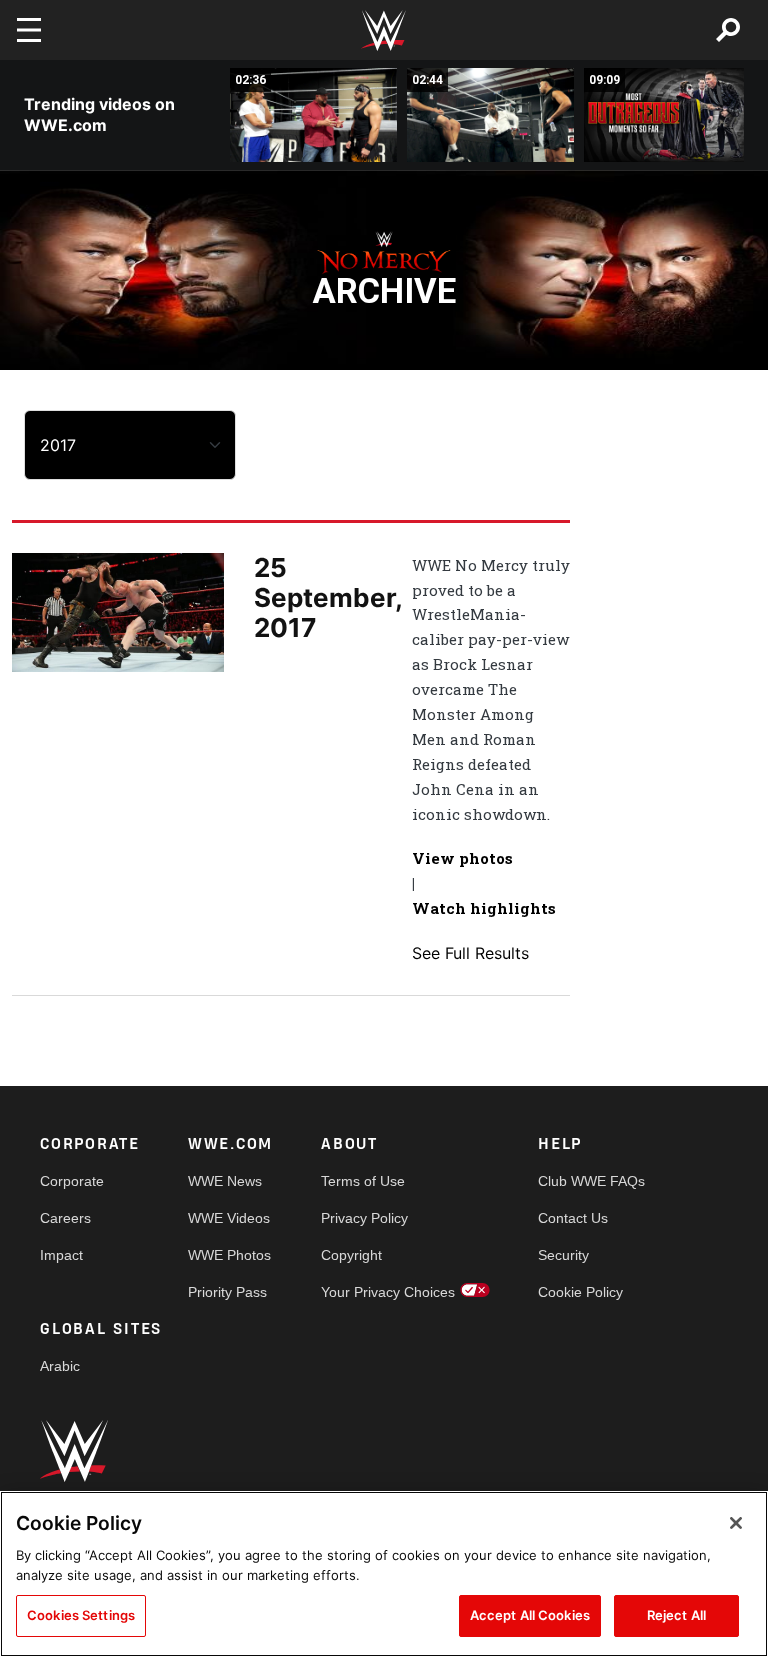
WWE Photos (229, 1255)
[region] (384, 1574)
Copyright (351, 1255)
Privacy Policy (364, 1218)
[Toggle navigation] (29, 30)
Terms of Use (363, 1181)
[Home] (384, 30)
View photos (462, 858)
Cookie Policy (580, 1292)
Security (563, 1255)
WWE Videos (229, 1218)
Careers (65, 1218)
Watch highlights (484, 908)
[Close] (736, 1523)
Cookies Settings (81, 1615)
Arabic (60, 1366)
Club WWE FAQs (591, 1181)
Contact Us (573, 1218)
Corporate (72, 1181)
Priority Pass (227, 1292)
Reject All (676, 1615)
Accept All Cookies (530, 1615)
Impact (61, 1255)
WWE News (225, 1181)
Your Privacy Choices (388, 1292)
